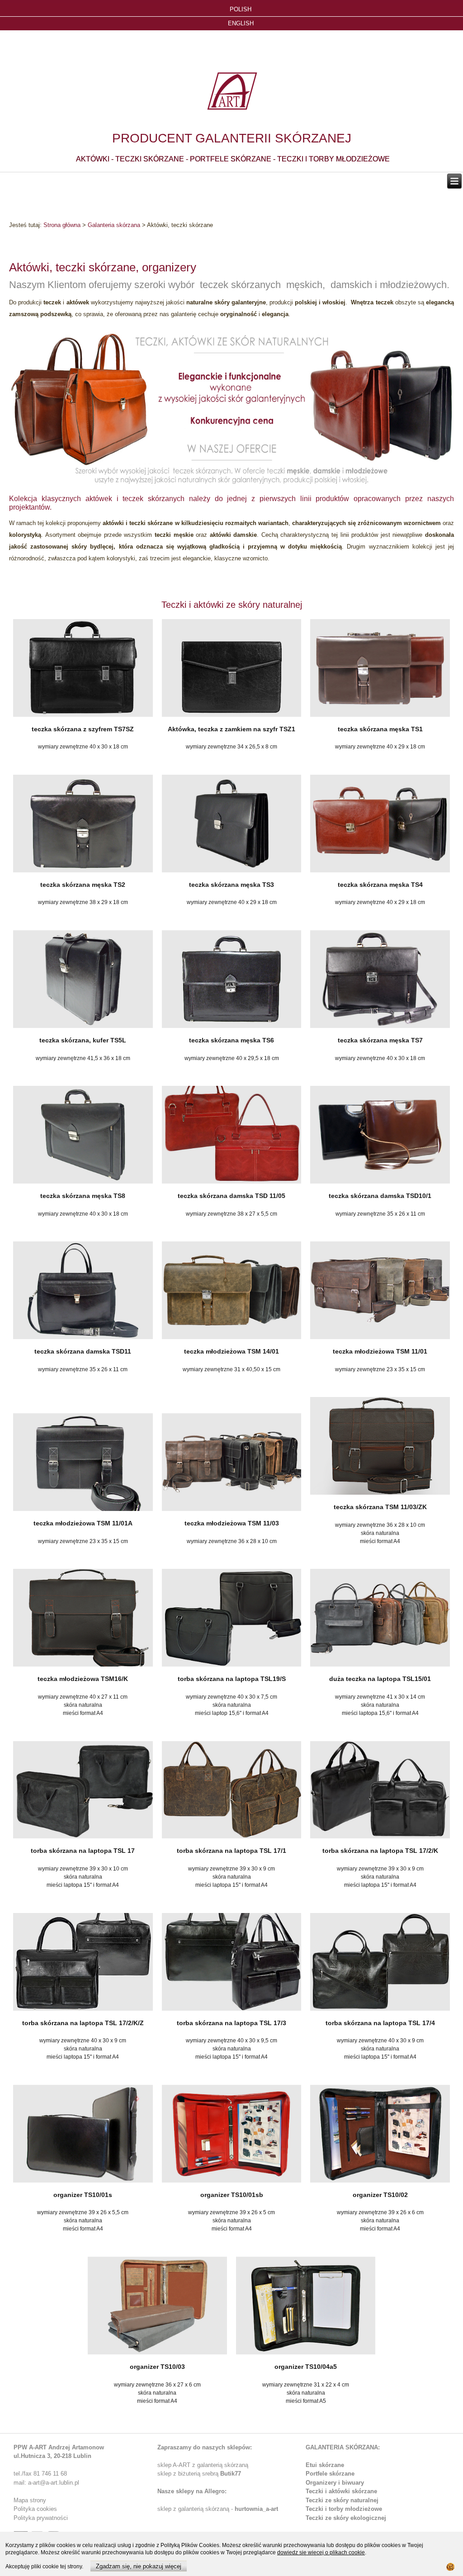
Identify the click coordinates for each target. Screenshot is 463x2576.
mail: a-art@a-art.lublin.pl (46, 2483)
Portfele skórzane (330, 2474)
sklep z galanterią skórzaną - (196, 2509)
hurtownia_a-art (256, 2509)
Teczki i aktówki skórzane (341, 2491)
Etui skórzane (325, 2465)
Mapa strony (30, 2500)
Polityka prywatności (41, 2518)
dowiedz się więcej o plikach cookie (321, 2552)
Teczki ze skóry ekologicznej (346, 2518)
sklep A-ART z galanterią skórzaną (203, 2465)
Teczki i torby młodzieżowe (344, 2509)
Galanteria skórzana (114, 225)
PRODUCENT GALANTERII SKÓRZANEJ (232, 138)
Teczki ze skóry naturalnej (342, 2500)
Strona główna (62, 225)
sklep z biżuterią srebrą (199, 2474)
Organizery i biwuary (335, 2483)
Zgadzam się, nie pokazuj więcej (139, 2566)
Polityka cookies (35, 2509)
